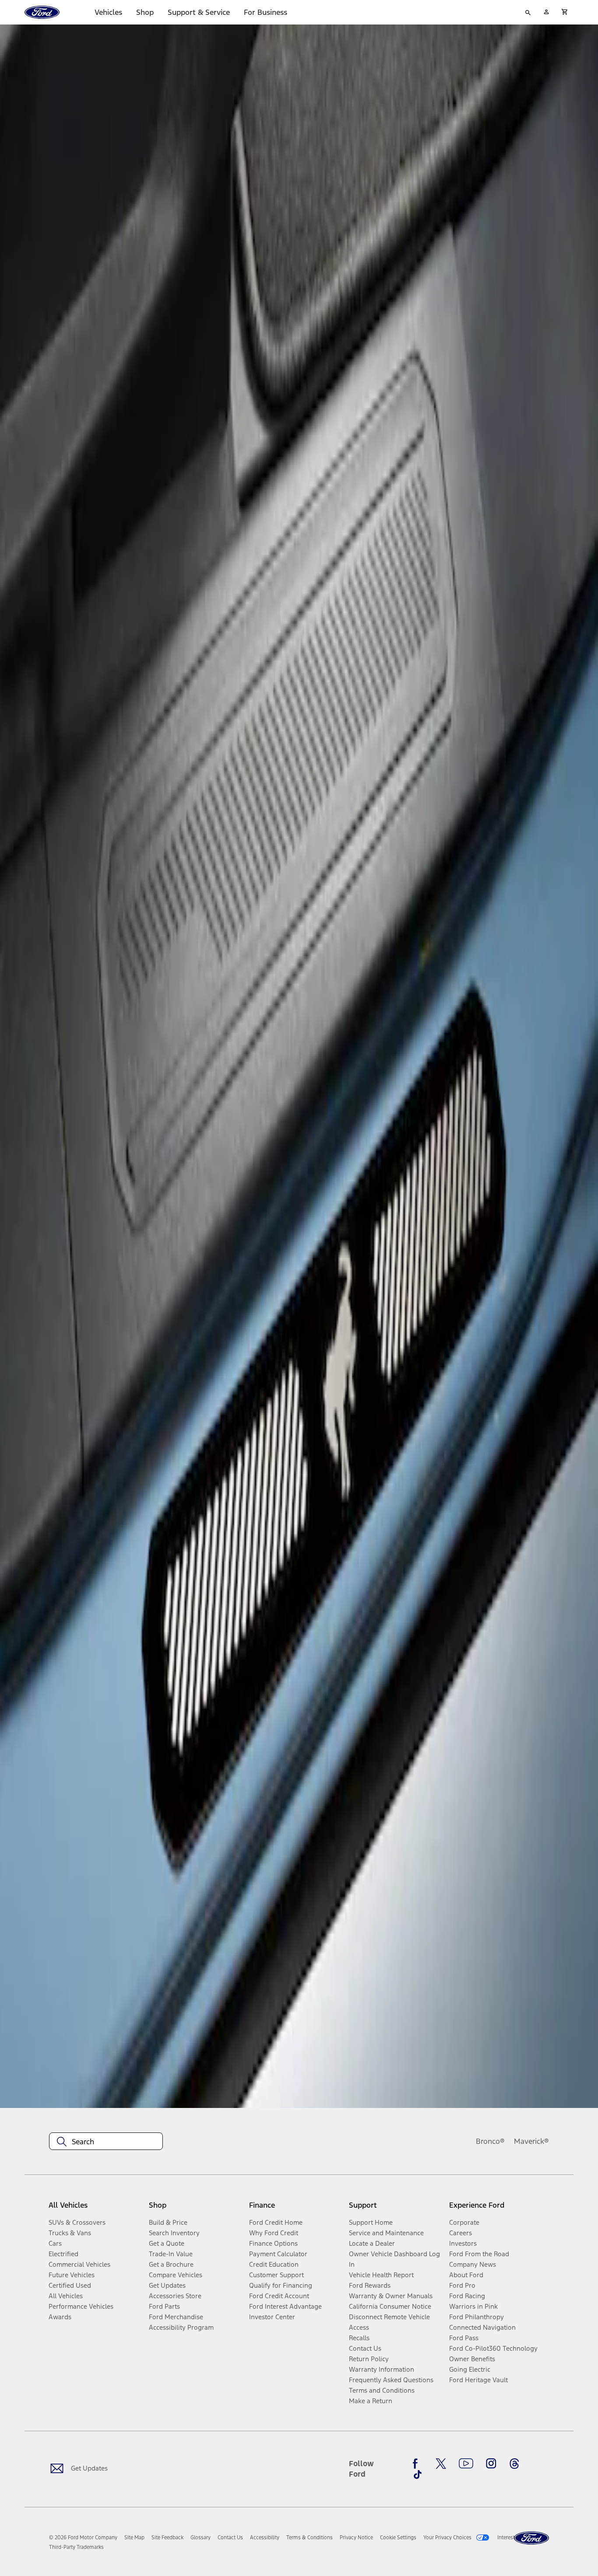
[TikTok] (418, 2475)
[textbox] (106, 2142)
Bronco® (490, 2141)
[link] (134, 2538)
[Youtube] (466, 2464)
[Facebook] (418, 2464)
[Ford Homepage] (531, 2538)
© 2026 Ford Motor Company (83, 2538)
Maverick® (531, 2141)
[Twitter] (441, 2464)
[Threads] (514, 2464)
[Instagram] (491, 2464)
